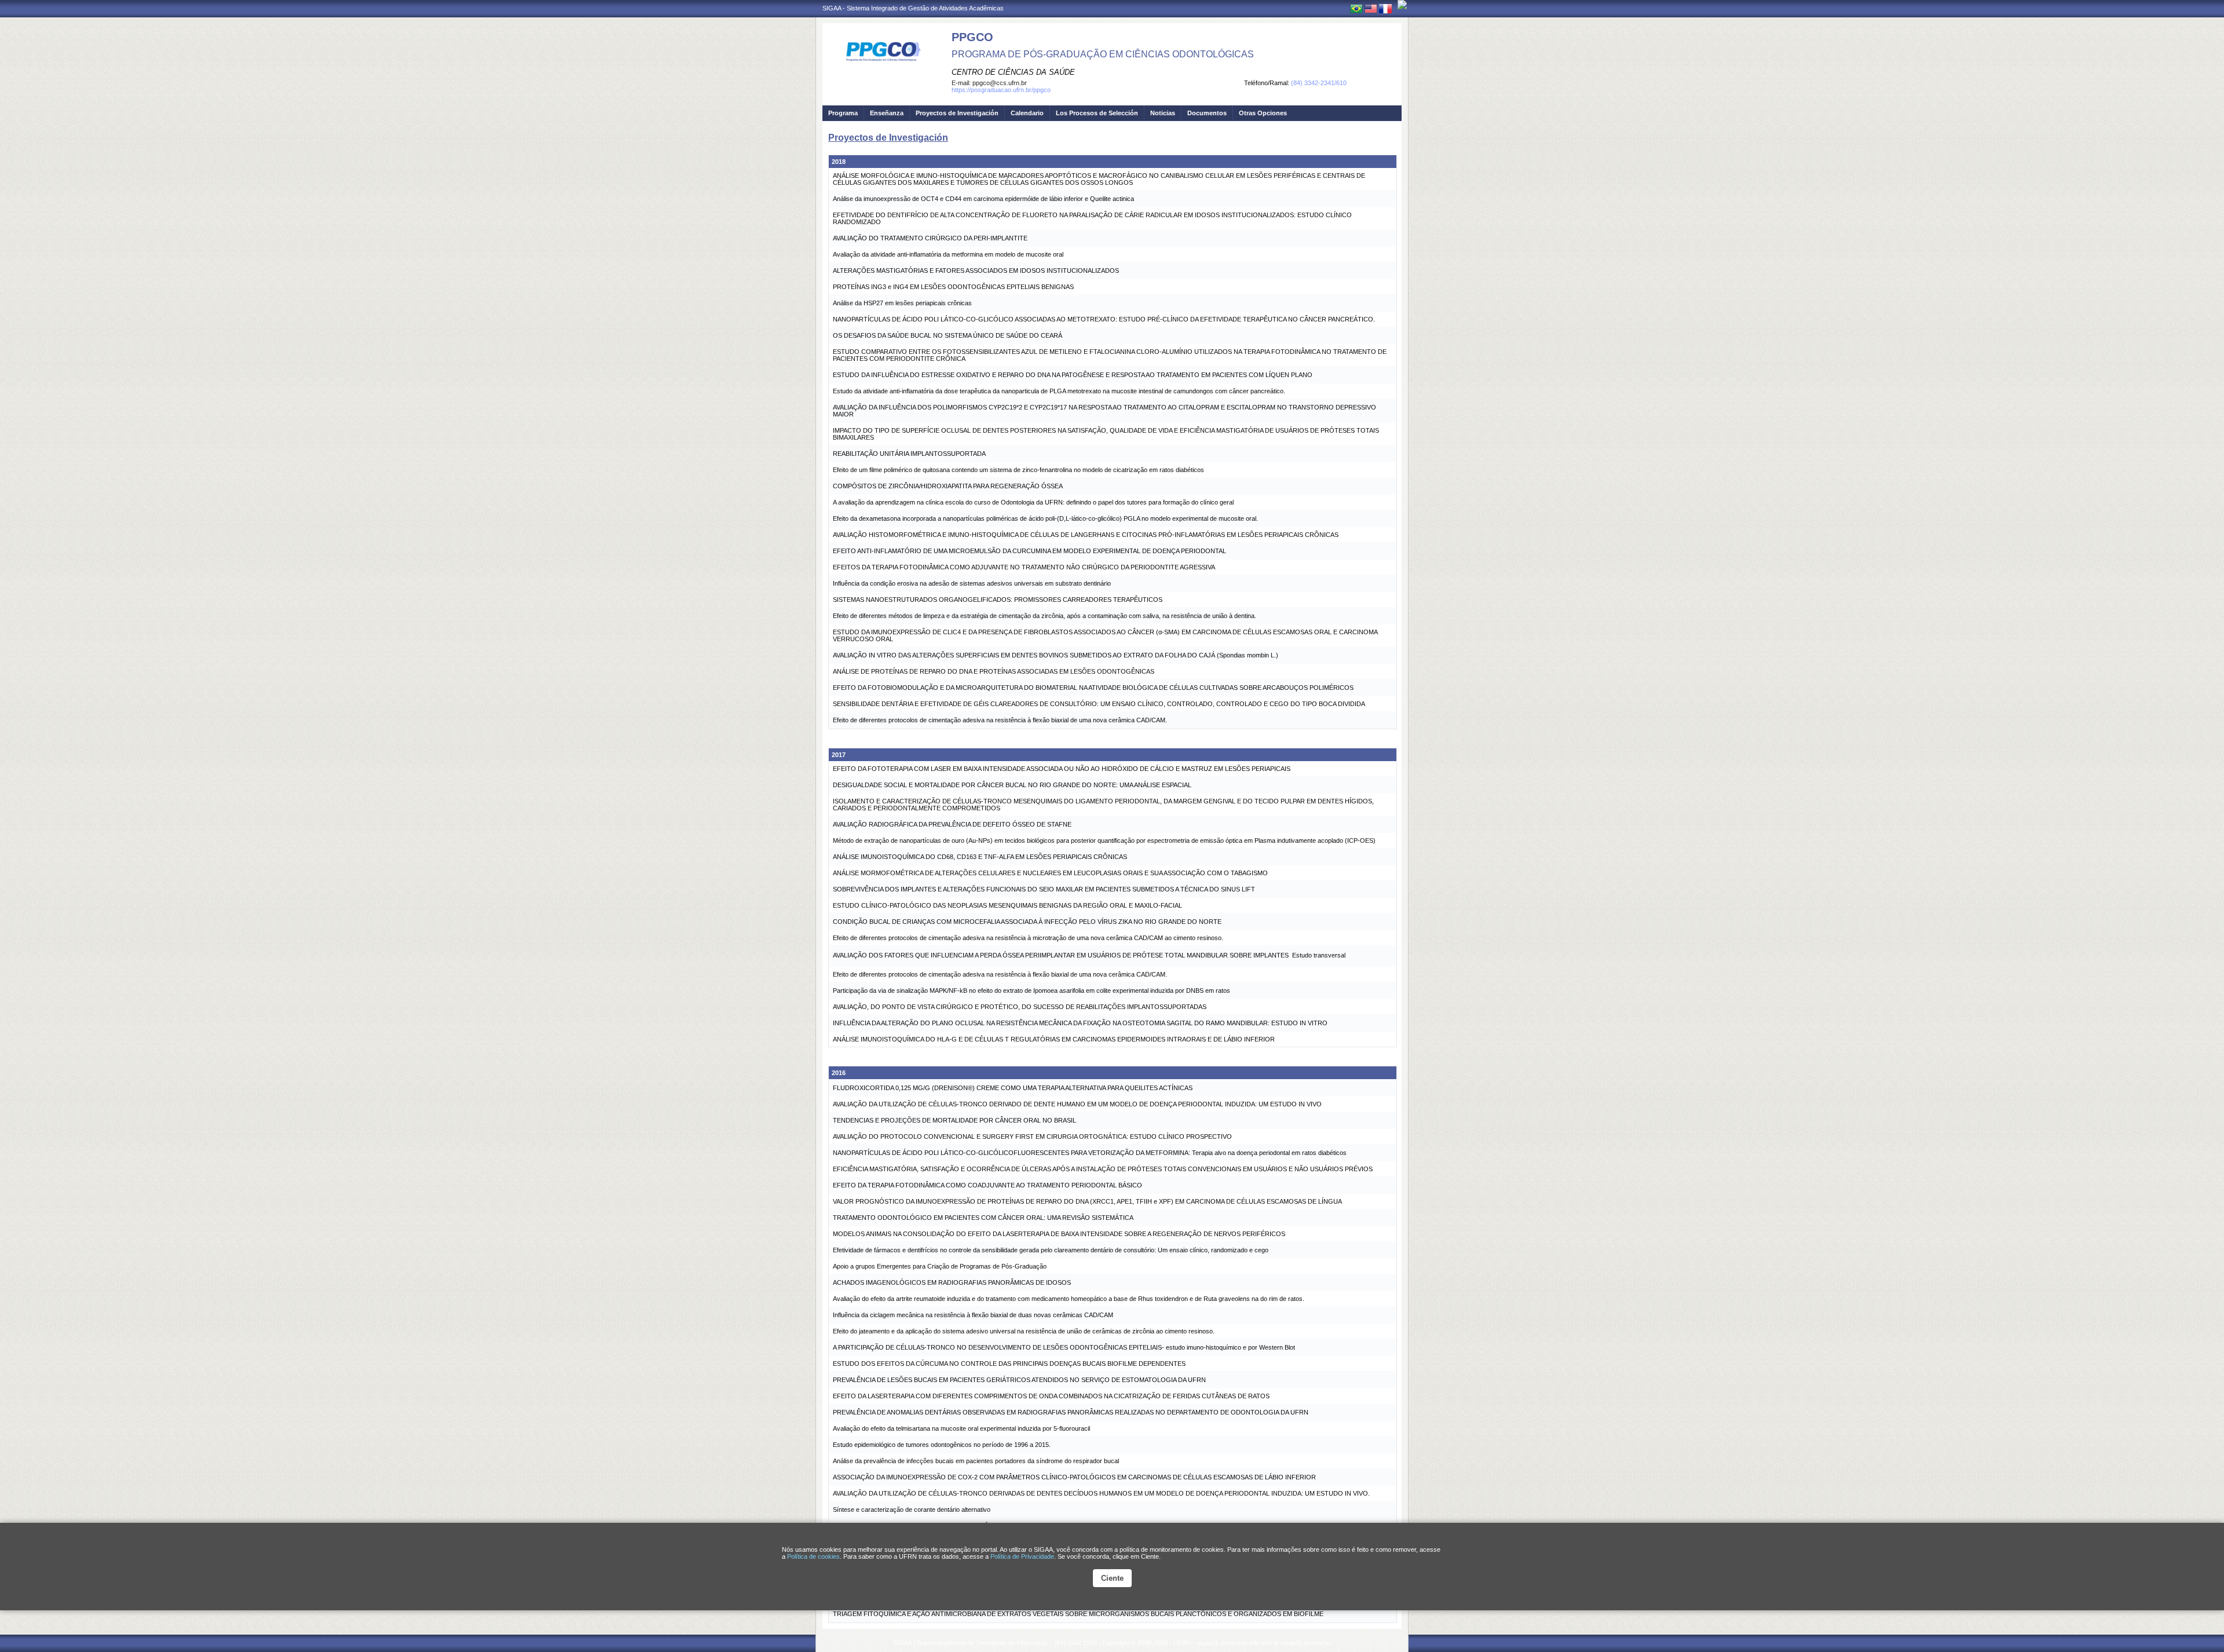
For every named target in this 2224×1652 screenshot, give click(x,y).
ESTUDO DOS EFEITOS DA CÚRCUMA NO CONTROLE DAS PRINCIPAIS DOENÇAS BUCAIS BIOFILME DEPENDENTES (1009, 1364)
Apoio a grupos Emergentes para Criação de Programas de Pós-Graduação (940, 1266)
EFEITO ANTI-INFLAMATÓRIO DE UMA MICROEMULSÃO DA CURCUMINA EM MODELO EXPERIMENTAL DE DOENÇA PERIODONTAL (1029, 551)
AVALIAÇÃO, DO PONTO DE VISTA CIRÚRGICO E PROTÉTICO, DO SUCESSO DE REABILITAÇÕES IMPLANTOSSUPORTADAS (1020, 1007)
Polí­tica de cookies (813, 1556)
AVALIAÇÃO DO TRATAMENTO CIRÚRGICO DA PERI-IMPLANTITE (930, 238)
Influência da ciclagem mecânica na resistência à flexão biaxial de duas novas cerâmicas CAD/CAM (973, 1315)
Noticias (1163, 113)
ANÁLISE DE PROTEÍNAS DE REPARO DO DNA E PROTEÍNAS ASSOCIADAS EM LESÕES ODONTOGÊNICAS (994, 671)
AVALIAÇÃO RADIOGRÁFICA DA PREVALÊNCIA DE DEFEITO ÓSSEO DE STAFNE (952, 824)
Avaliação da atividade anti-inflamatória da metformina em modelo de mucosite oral (948, 254)
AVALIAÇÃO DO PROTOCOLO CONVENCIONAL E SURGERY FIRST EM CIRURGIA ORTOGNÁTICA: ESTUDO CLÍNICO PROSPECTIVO (1032, 1136)
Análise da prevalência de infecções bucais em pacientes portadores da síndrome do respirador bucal (976, 1461)
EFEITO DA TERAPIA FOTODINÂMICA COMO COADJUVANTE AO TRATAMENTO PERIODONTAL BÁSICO (987, 1185)
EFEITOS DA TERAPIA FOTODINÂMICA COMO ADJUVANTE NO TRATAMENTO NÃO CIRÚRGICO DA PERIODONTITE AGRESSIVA (1024, 567)
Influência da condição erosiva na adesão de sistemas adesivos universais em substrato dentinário (972, 583)
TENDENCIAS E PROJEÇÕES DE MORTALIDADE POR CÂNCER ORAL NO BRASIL (954, 1120)
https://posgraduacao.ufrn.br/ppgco (1001, 90)
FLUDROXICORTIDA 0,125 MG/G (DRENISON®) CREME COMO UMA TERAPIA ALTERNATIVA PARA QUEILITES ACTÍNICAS (1013, 1088)
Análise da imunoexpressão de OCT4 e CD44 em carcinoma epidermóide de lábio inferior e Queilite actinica (983, 199)
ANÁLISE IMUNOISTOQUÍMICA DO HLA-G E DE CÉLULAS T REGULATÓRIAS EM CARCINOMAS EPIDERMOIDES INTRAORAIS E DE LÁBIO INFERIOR (1054, 1039)
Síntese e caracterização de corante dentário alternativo (912, 1510)
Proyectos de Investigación (957, 113)
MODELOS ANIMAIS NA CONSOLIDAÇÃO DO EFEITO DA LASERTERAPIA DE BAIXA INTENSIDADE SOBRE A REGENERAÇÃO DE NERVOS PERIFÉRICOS (1059, 1234)
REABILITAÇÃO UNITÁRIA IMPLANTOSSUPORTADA (909, 454)
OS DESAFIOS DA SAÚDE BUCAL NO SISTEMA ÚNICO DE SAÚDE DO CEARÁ (948, 335)
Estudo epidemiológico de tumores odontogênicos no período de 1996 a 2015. (942, 1445)
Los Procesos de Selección (1097, 113)
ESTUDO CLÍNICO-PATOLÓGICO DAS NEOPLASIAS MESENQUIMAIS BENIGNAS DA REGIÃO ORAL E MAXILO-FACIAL (1007, 905)
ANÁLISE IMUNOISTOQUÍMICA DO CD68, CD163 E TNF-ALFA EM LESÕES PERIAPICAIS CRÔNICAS (980, 857)
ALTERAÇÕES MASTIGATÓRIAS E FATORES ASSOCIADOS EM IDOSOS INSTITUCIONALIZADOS (976, 271)
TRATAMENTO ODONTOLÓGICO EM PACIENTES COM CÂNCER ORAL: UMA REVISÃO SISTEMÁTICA (983, 1218)
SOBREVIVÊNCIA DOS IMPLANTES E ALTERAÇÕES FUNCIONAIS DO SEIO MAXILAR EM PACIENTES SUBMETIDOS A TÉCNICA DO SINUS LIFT (1044, 889)
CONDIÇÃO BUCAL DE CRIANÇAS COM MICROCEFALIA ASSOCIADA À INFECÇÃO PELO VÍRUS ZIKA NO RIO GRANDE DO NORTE (1027, 922)
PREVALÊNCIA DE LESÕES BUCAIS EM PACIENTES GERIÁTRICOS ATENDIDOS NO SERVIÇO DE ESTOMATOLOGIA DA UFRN (1019, 1380)
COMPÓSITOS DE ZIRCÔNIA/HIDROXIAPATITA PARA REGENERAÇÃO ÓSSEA (948, 486)
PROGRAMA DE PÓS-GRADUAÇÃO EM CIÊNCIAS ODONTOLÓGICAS (1103, 54)
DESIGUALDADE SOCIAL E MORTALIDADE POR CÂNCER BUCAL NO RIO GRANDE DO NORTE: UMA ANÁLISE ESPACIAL (1012, 785)
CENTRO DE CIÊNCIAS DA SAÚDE (1013, 72)
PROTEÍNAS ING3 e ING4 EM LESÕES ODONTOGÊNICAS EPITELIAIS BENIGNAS (953, 287)
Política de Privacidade (1022, 1556)
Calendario (1027, 113)
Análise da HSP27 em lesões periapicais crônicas (902, 303)
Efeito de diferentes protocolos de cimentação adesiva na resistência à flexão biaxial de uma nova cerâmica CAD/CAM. (1000, 720)
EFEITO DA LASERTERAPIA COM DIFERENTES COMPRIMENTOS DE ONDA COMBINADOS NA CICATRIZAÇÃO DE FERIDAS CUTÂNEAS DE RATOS (1051, 1396)
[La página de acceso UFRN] (1402, 5)
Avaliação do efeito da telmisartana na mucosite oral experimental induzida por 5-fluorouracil (961, 1428)
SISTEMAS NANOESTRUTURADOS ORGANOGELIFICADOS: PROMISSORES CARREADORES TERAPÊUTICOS (998, 600)
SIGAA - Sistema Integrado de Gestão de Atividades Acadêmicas (913, 8)
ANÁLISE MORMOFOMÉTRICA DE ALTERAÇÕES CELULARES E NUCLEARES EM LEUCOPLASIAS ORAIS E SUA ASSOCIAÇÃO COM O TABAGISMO (1050, 873)
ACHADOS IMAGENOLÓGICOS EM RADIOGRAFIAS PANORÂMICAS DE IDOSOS (952, 1282)
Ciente (1112, 1578)
